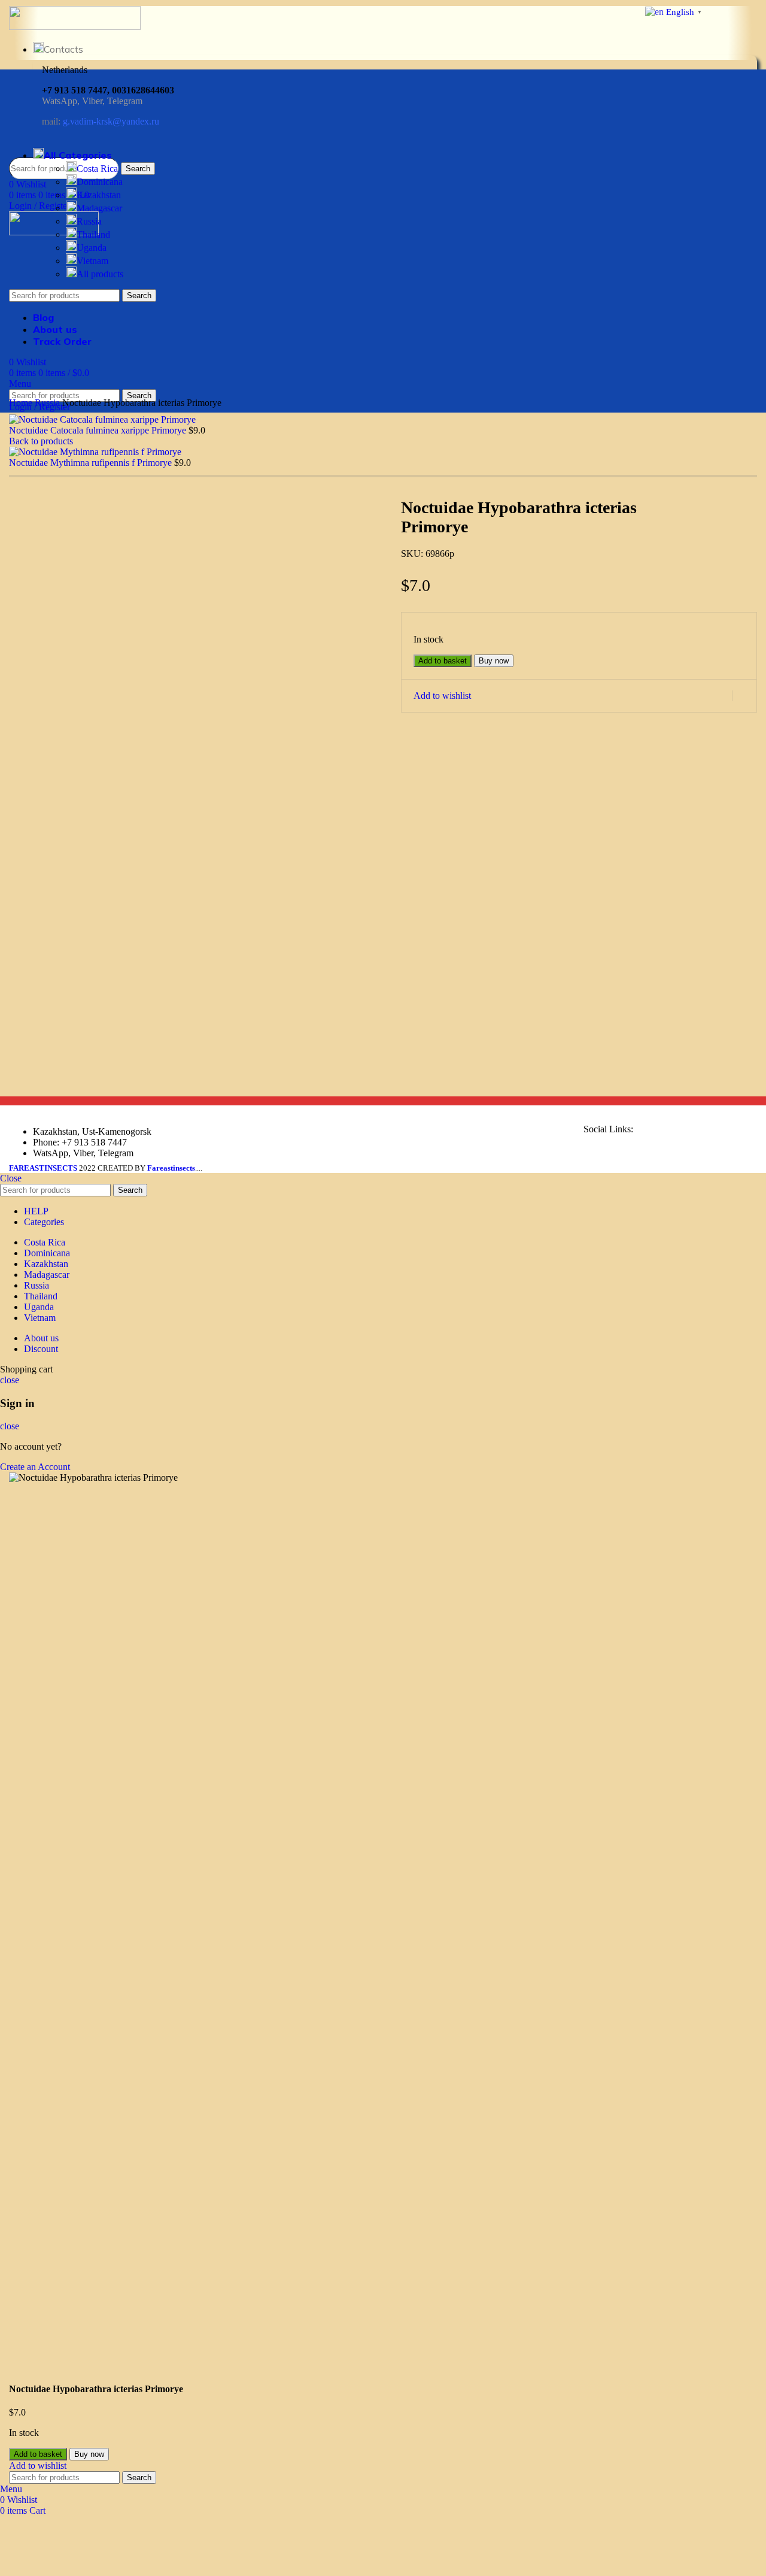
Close (11, 1178)
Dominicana (100, 182)
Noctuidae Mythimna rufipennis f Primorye (92, 463)
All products (100, 274)
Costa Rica (97, 169)
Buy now (494, 661)
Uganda (92, 248)
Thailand (93, 234)
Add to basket (443, 661)
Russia (89, 221)
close (10, 1380)
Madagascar (99, 208)
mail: (101, 121)
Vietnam (92, 261)
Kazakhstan (99, 195)
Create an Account (35, 1467)
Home (22, 403)
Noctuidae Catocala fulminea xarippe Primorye (99, 430)
